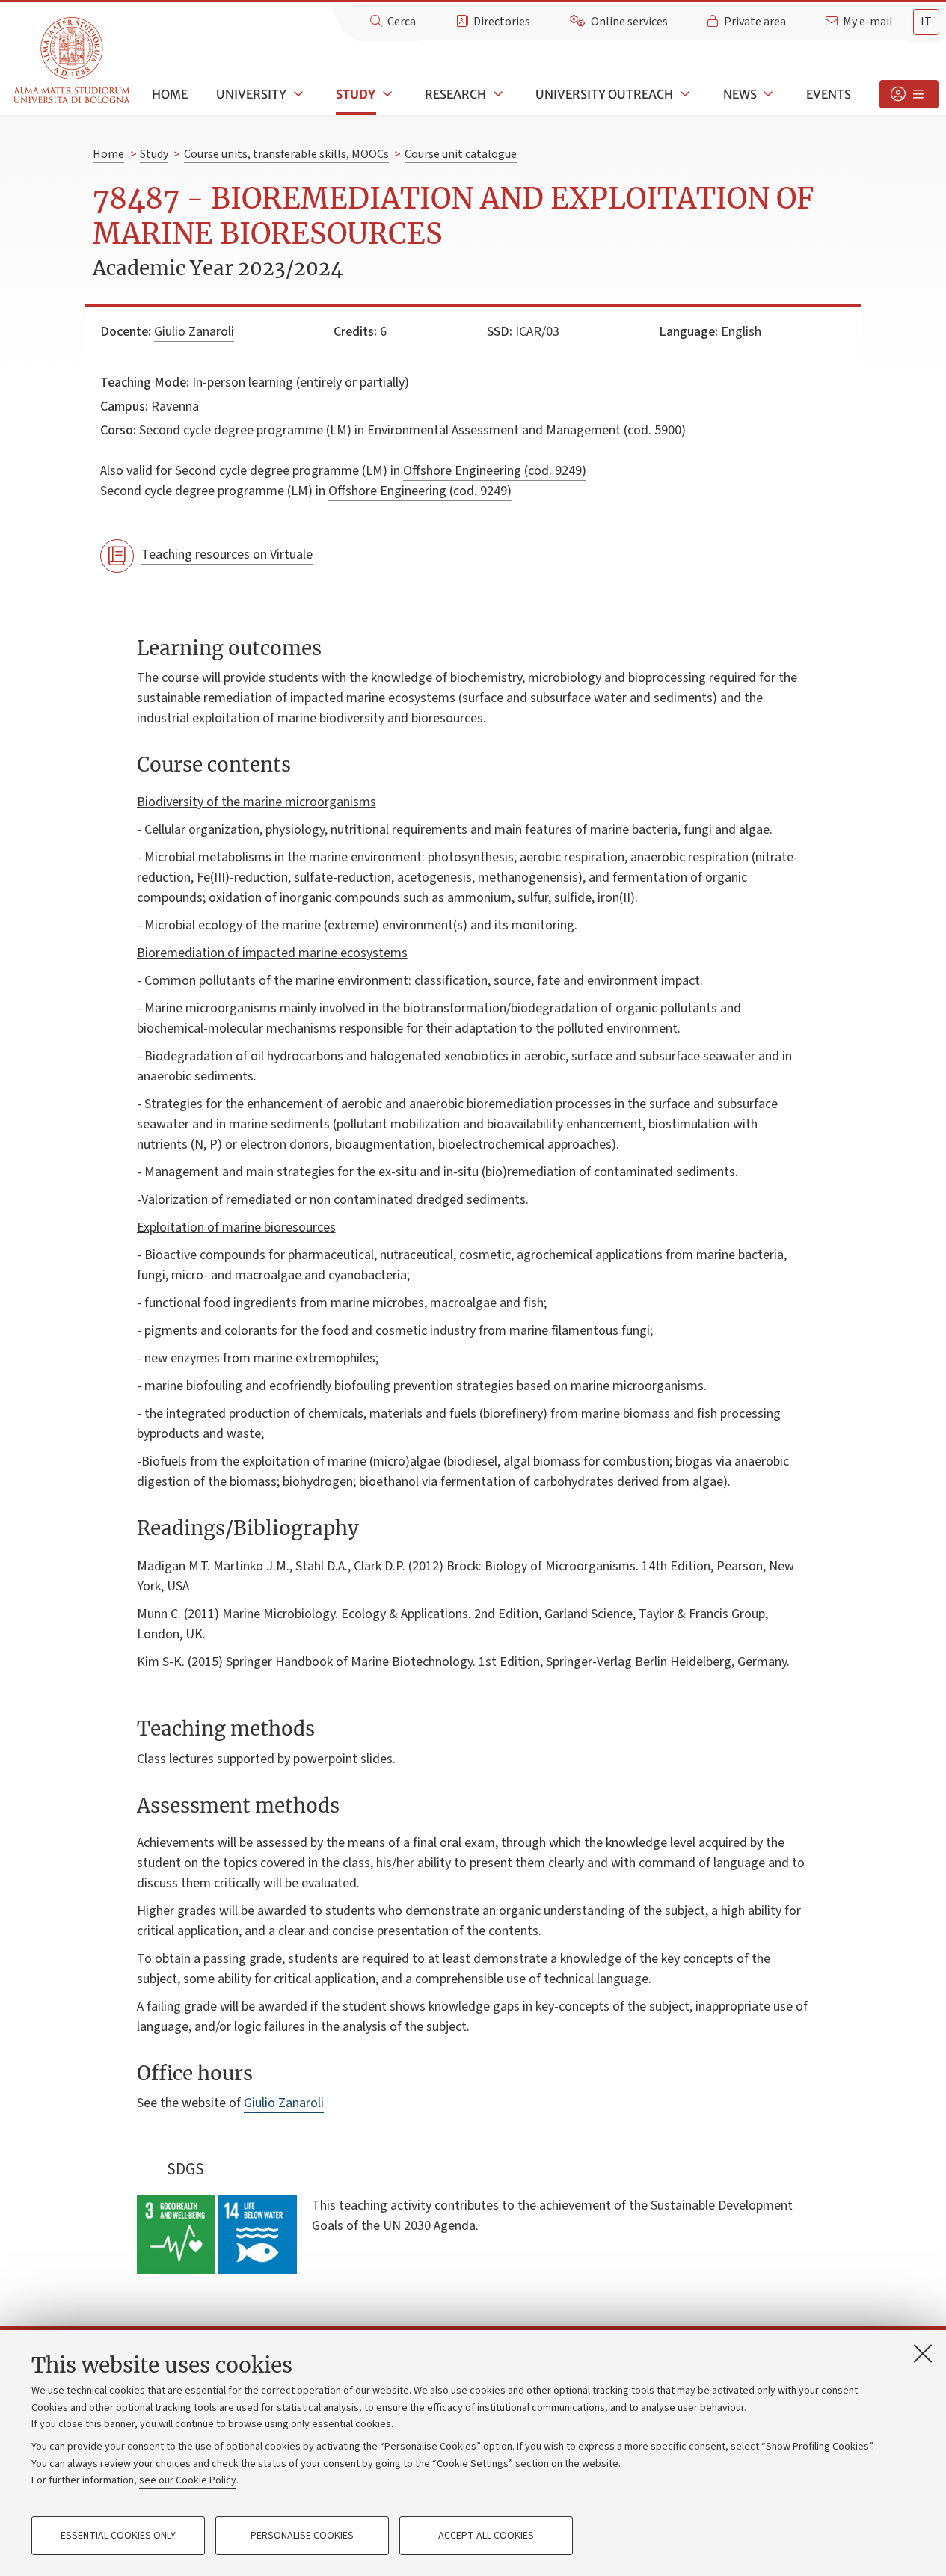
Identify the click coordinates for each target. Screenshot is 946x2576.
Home (170, 94)
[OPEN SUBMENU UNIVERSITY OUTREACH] (684, 94)
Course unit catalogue (461, 154)
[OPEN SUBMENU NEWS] (767, 94)
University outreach (604, 94)
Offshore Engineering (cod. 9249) (495, 471)
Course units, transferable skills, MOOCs (286, 154)
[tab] (926, 22)
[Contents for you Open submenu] (909, 94)
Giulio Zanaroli (194, 332)
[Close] (923, 2353)
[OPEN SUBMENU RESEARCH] (497, 94)
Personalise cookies (302, 2536)
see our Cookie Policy (188, 2480)
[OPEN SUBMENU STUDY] (386, 94)
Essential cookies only (118, 2536)
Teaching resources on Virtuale (227, 554)
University (251, 94)
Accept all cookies (486, 2536)
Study (356, 94)
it (926, 22)
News (740, 94)
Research (455, 94)
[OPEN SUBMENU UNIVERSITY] (297, 94)
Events (829, 94)
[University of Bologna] (73, 61)
